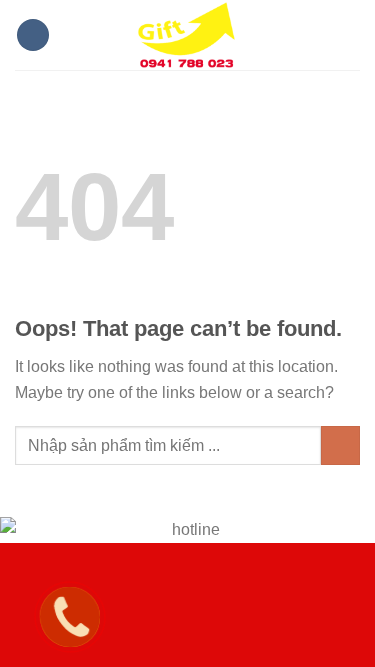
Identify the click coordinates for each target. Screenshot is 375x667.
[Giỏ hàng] (350, 35)
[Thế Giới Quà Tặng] (188, 35)
